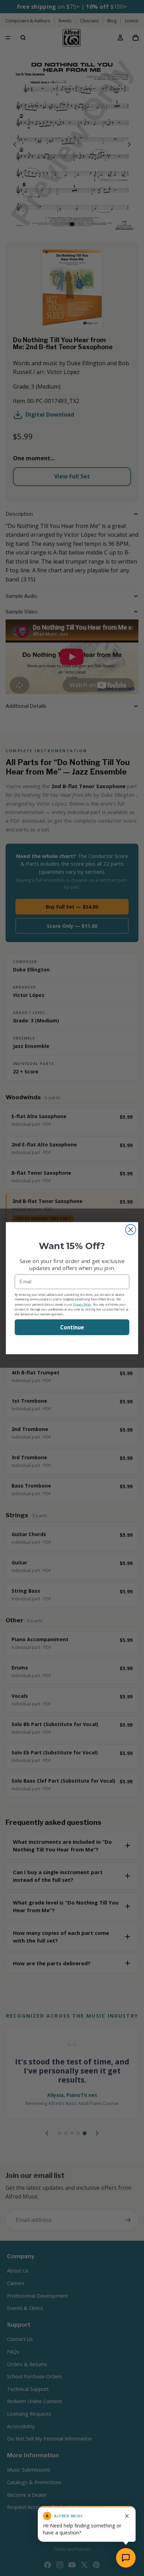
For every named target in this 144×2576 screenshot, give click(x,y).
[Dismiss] (127, 2516)
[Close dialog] (131, 1229)
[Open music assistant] (126, 2558)
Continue (72, 1327)
